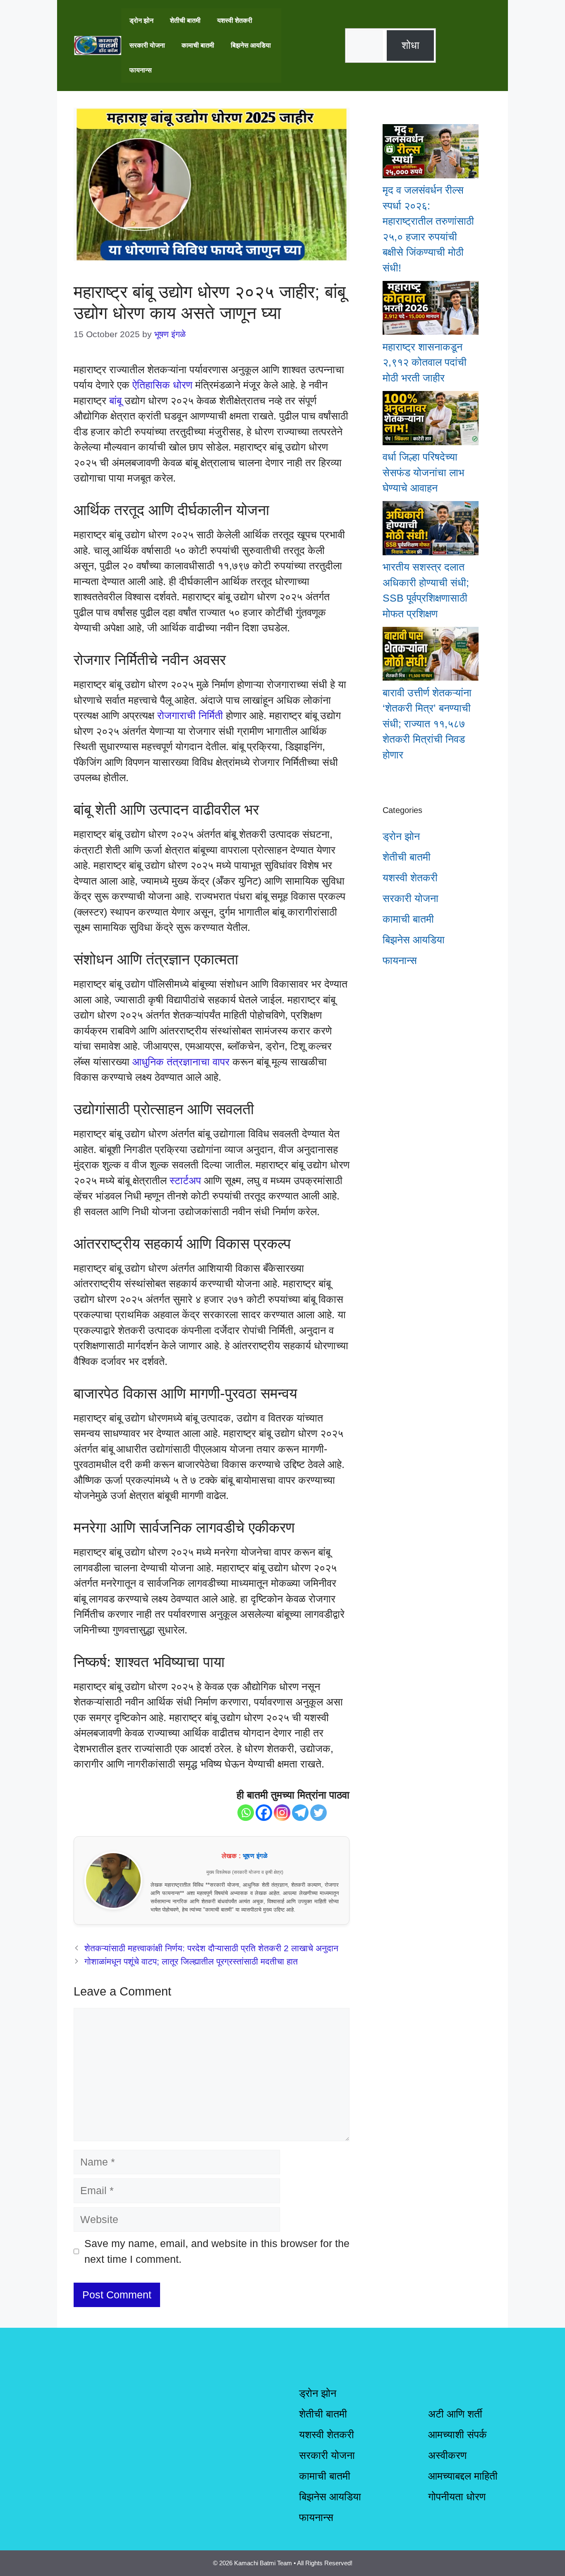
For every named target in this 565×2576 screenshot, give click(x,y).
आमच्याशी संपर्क (457, 2434)
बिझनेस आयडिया (251, 45)
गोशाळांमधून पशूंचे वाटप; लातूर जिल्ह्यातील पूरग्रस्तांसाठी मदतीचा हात (191, 1962)
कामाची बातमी (198, 45)
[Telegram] (300, 1813)
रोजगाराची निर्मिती (190, 715)
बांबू (115, 401)
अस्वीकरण (447, 2455)
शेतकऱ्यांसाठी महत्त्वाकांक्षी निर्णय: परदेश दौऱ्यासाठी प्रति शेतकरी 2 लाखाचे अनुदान (211, 1948)
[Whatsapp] (246, 1813)
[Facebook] (264, 1813)
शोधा (411, 45)
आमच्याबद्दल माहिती (463, 2476)
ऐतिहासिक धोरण (162, 385)
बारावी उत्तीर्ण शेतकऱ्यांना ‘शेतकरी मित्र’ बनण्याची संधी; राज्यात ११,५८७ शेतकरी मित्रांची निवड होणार (427, 724)
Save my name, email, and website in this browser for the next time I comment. (217, 2251)
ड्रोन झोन (141, 20)
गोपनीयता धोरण (457, 2497)
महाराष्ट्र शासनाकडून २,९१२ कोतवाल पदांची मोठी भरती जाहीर (425, 362)
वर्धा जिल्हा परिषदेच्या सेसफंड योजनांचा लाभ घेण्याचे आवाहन (423, 472)
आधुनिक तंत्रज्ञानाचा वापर (181, 1062)
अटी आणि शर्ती (455, 2414)
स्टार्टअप (185, 1180)
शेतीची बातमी (185, 20)
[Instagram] (282, 1813)
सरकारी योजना (147, 45)
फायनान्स (141, 70)
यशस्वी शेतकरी (235, 20)
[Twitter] (318, 1813)
